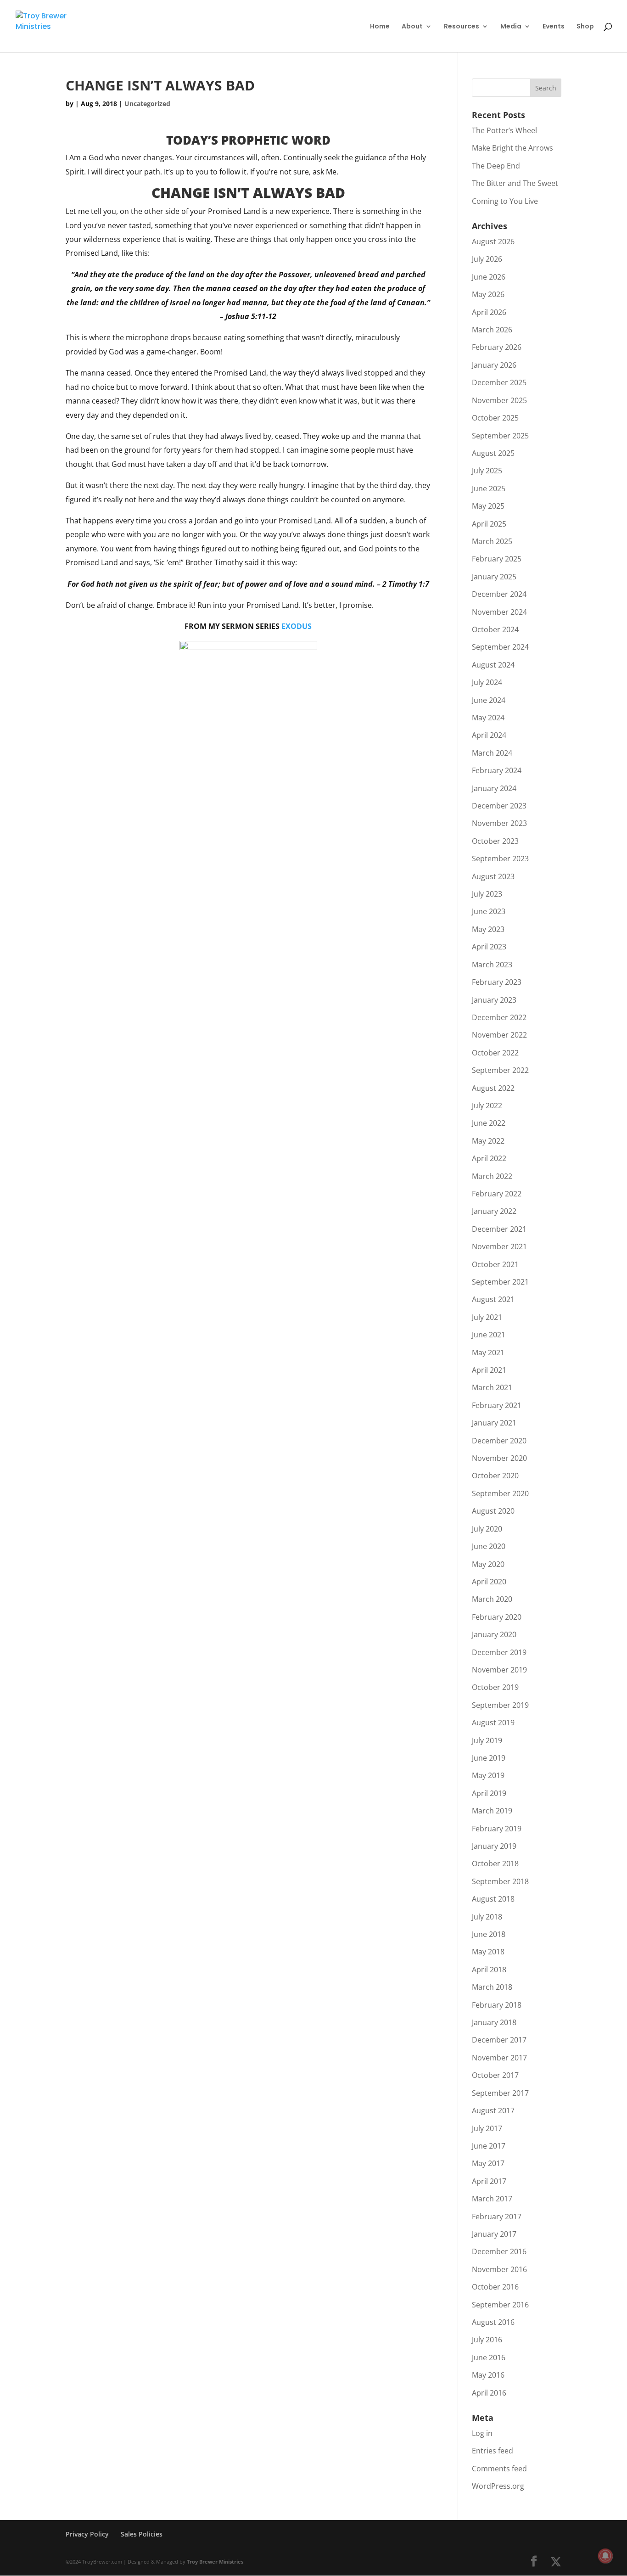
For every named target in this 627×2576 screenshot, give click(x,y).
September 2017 (500, 2093)
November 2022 (499, 1035)
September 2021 (500, 1282)
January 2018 (494, 2022)
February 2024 (497, 770)
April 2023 (489, 947)
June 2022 (489, 1123)
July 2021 (487, 1317)
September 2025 (500, 436)
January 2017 (494, 2234)
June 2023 (489, 911)
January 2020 (494, 1634)
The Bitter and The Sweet (515, 183)
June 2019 (489, 1758)
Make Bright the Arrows (512, 148)
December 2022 (499, 1017)
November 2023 (499, 823)
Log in (482, 2433)
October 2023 (495, 841)
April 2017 (489, 2181)
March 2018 (492, 1987)
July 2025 (487, 471)
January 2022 (494, 1211)
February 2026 (497, 347)
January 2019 (494, 1846)
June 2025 (489, 488)
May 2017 (488, 2163)
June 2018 (489, 1934)
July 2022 (487, 1106)
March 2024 (492, 753)
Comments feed (499, 2469)
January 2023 (494, 1000)
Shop (585, 27)
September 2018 (500, 1881)
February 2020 (497, 1617)
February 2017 (497, 2217)
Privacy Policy (87, 2534)
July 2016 (487, 2340)
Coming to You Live (505, 201)
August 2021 (493, 1299)
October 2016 (495, 2287)
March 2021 (492, 1387)
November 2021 (499, 1246)
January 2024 (494, 788)
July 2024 (487, 682)
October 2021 (495, 1264)
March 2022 (492, 1176)
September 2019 (500, 1705)
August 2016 (493, 2322)
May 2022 (488, 1141)
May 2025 (488, 506)
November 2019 (499, 1670)
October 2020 (495, 1476)
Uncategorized (147, 104)
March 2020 (492, 1599)
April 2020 (489, 1582)
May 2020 (488, 1564)
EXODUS (297, 626)
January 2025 (494, 577)
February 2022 (497, 1194)
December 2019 (499, 1652)
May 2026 (488, 294)
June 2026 (489, 277)
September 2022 (500, 1070)
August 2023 (493, 876)
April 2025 (489, 524)
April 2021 (489, 1370)
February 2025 (497, 559)
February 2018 (497, 2005)
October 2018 (495, 1863)
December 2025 (499, 382)
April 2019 (489, 1793)
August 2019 (493, 1723)
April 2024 (489, 735)
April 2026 (489, 312)
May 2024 (488, 718)
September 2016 (500, 2305)
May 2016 (488, 2375)
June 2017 (489, 2146)
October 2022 (495, 1053)
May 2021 (488, 1353)
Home (380, 27)
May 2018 (488, 1952)
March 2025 (492, 541)
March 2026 (492, 330)
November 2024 (499, 612)
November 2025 (499, 400)
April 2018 (489, 1970)
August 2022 (493, 1088)
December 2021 (499, 1229)
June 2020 (489, 1546)
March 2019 (492, 1811)
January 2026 (494, 365)
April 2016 (489, 2393)
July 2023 (487, 894)
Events (554, 27)
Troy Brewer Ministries (215, 2562)
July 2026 (487, 259)
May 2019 (488, 1775)
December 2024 (499, 594)
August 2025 (493, 453)
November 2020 (499, 1458)
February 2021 (497, 1405)
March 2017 (492, 2199)
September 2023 (500, 859)
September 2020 (500, 1493)
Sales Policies (142, 2534)
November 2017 (499, 2058)
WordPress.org (498, 2486)
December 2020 (499, 1441)
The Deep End (496, 166)
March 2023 (492, 965)
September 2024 (500, 647)
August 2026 (493, 241)
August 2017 (493, 2110)
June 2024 (489, 700)
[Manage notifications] (605, 2556)
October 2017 (495, 2075)
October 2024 (495, 629)
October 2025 (495, 418)
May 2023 (488, 929)
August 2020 (493, 1511)
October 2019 (495, 1687)
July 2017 (487, 2128)
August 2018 (493, 1899)
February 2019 (497, 1829)
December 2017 (499, 2040)
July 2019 (487, 1740)
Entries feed (493, 2451)
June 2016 (489, 2357)
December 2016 (499, 2251)
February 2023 (497, 982)
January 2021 (494, 1423)
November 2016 (499, 2269)
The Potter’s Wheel (504, 130)
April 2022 (489, 1158)
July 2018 (487, 1917)
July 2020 (487, 1529)
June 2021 (489, 1335)
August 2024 (493, 665)
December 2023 (499, 806)
